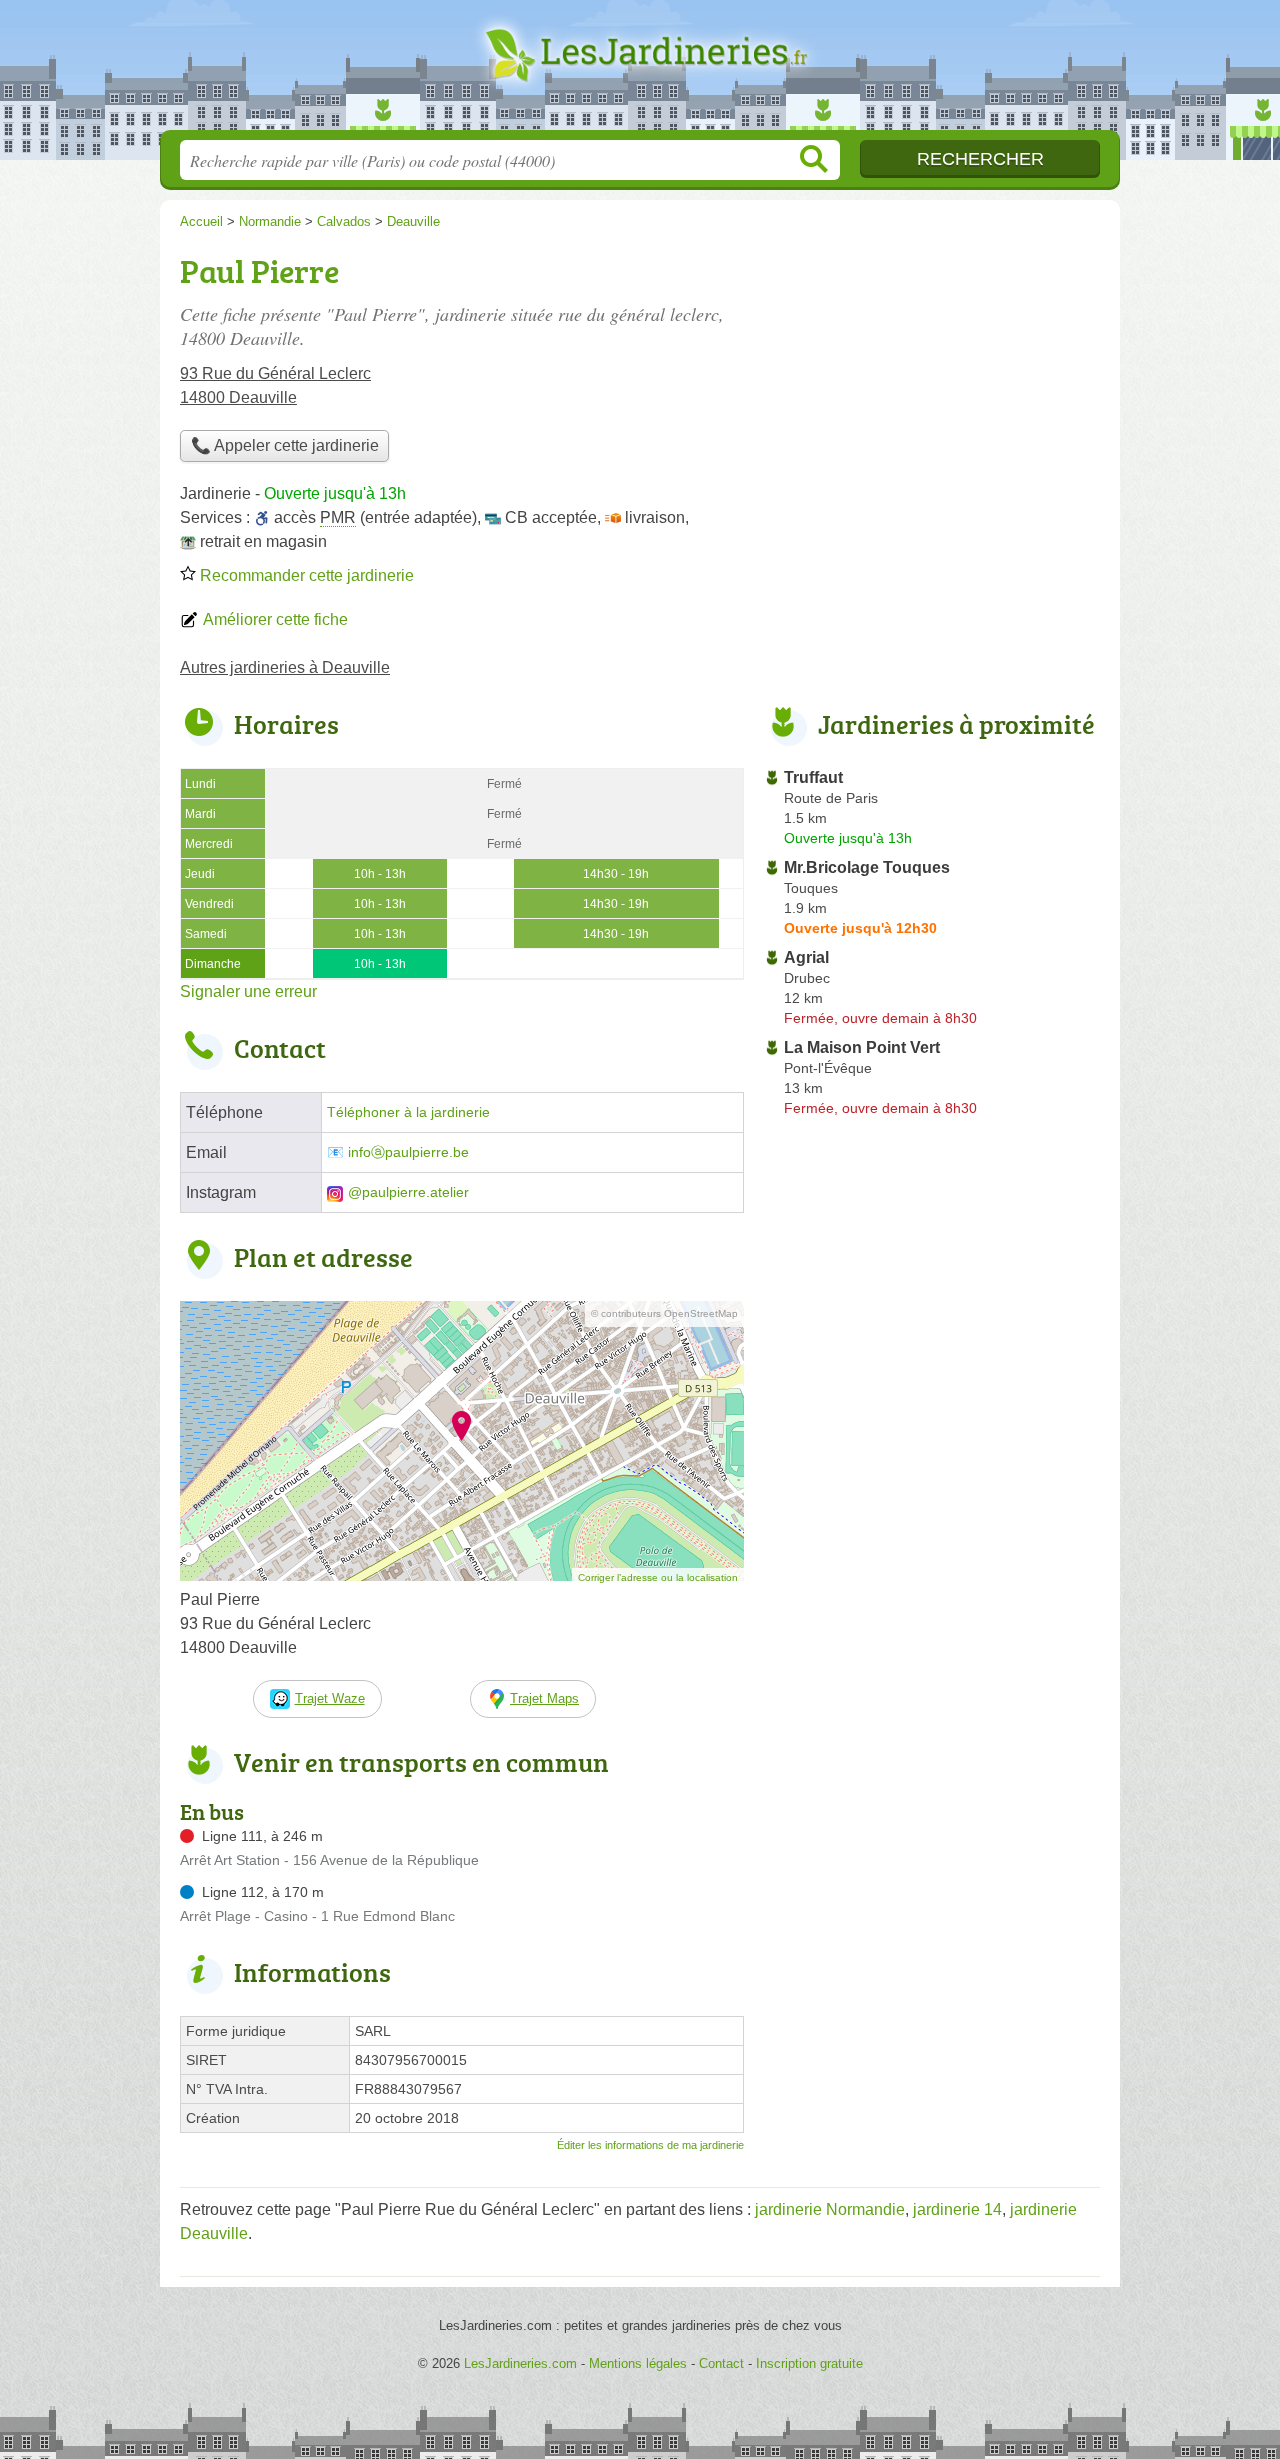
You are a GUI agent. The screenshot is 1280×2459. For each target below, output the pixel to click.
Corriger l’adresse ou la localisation (658, 1577)
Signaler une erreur (248, 991)
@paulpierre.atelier (408, 1192)
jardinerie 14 (957, 2209)
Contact (721, 2363)
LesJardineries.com (640, 71)
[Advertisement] (932, 386)
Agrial (806, 957)
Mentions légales (638, 2363)
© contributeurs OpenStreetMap (664, 1313)
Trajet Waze (330, 1698)
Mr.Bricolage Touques (867, 867)
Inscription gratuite (809, 2363)
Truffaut (813, 777)
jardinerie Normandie (830, 2209)
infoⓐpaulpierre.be (408, 1152)
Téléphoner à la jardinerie (408, 1112)
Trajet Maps (544, 1698)
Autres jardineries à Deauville (285, 667)
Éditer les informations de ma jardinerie (650, 2145)
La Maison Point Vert (862, 1047)
